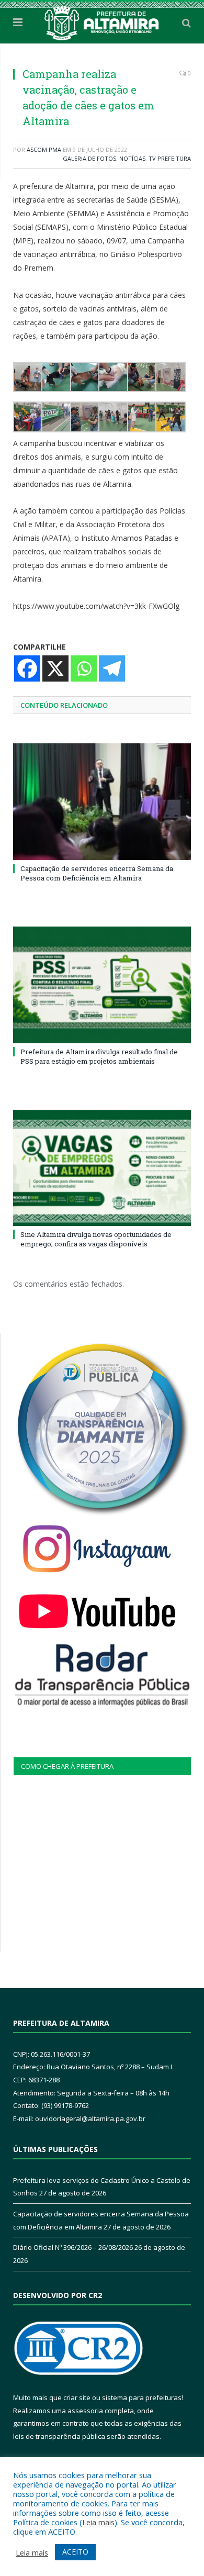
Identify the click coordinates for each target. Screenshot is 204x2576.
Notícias (132, 158)
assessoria (85, 2411)
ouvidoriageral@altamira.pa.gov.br (90, 2118)
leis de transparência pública (59, 2436)
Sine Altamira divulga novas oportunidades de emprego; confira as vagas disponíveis (96, 1239)
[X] (55, 668)
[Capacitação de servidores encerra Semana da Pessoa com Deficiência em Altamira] (102, 801)
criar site (77, 2397)
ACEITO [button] (75, 2552)
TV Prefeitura (170, 158)
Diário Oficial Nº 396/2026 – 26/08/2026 (73, 2247)
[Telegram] (112, 668)
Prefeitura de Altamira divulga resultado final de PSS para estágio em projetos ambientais (99, 1056)
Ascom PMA (44, 149)
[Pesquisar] (186, 23)
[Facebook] (27, 668)
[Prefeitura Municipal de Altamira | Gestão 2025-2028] (102, 21)
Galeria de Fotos (89, 158)
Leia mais (98, 2522)
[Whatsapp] (84, 668)
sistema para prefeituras (142, 2397)
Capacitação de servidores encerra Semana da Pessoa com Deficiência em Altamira (97, 873)
